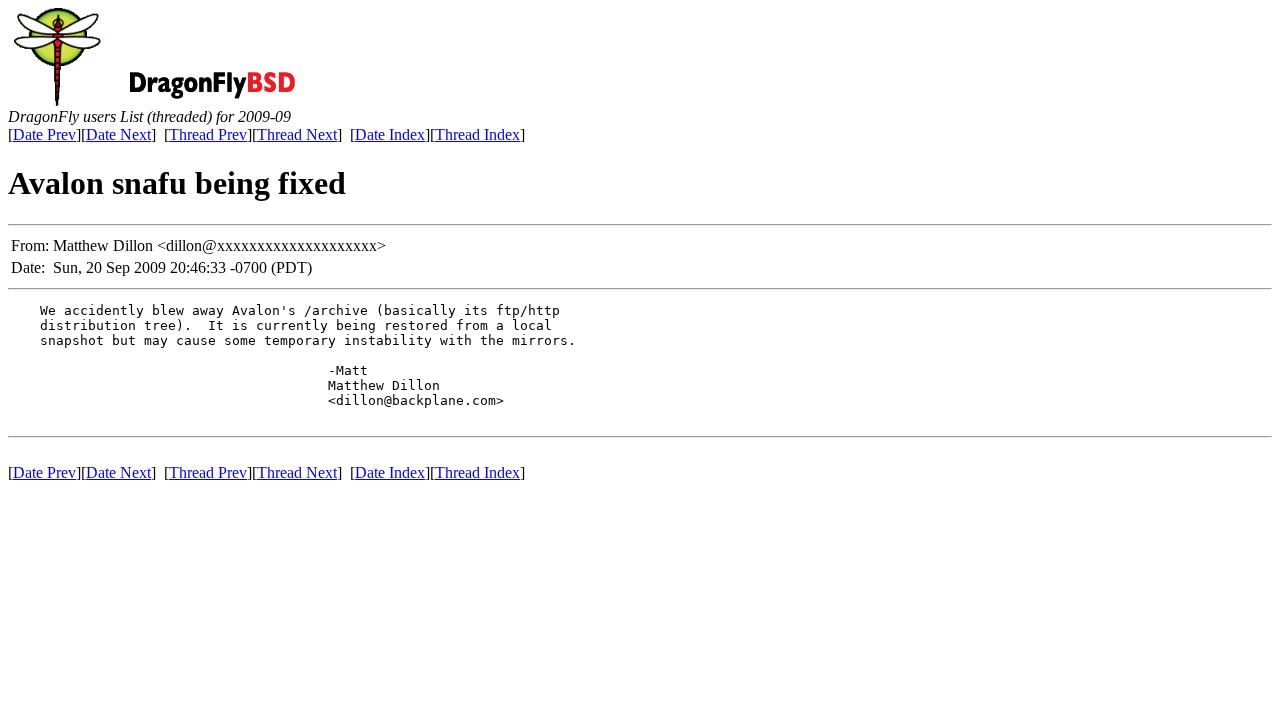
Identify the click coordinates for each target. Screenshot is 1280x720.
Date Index (390, 134)
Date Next (118, 134)
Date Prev (44, 134)
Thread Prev (208, 134)
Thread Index (477, 134)
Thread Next (297, 134)
